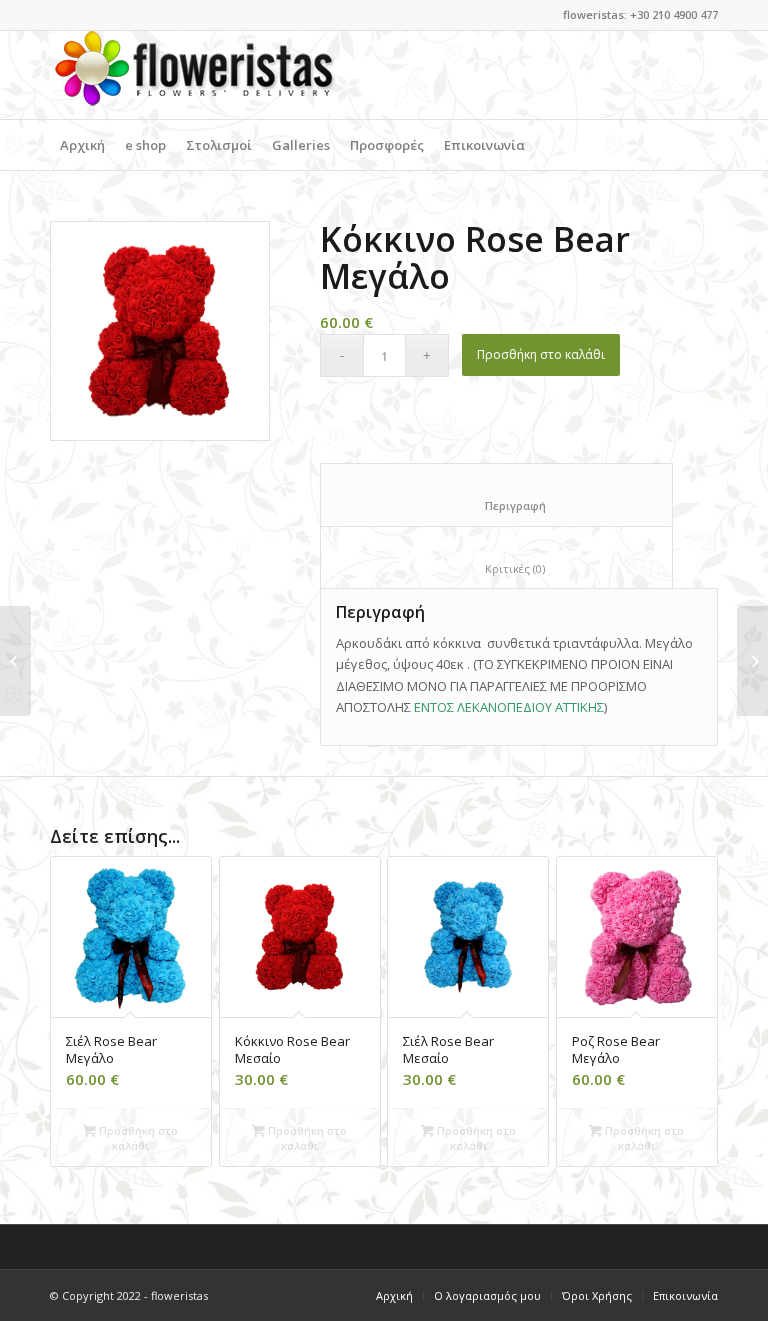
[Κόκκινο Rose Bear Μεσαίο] (15, 661)
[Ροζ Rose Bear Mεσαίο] (752, 661)
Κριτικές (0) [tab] (497, 568)
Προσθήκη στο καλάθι (541, 354)
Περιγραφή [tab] (497, 505)
